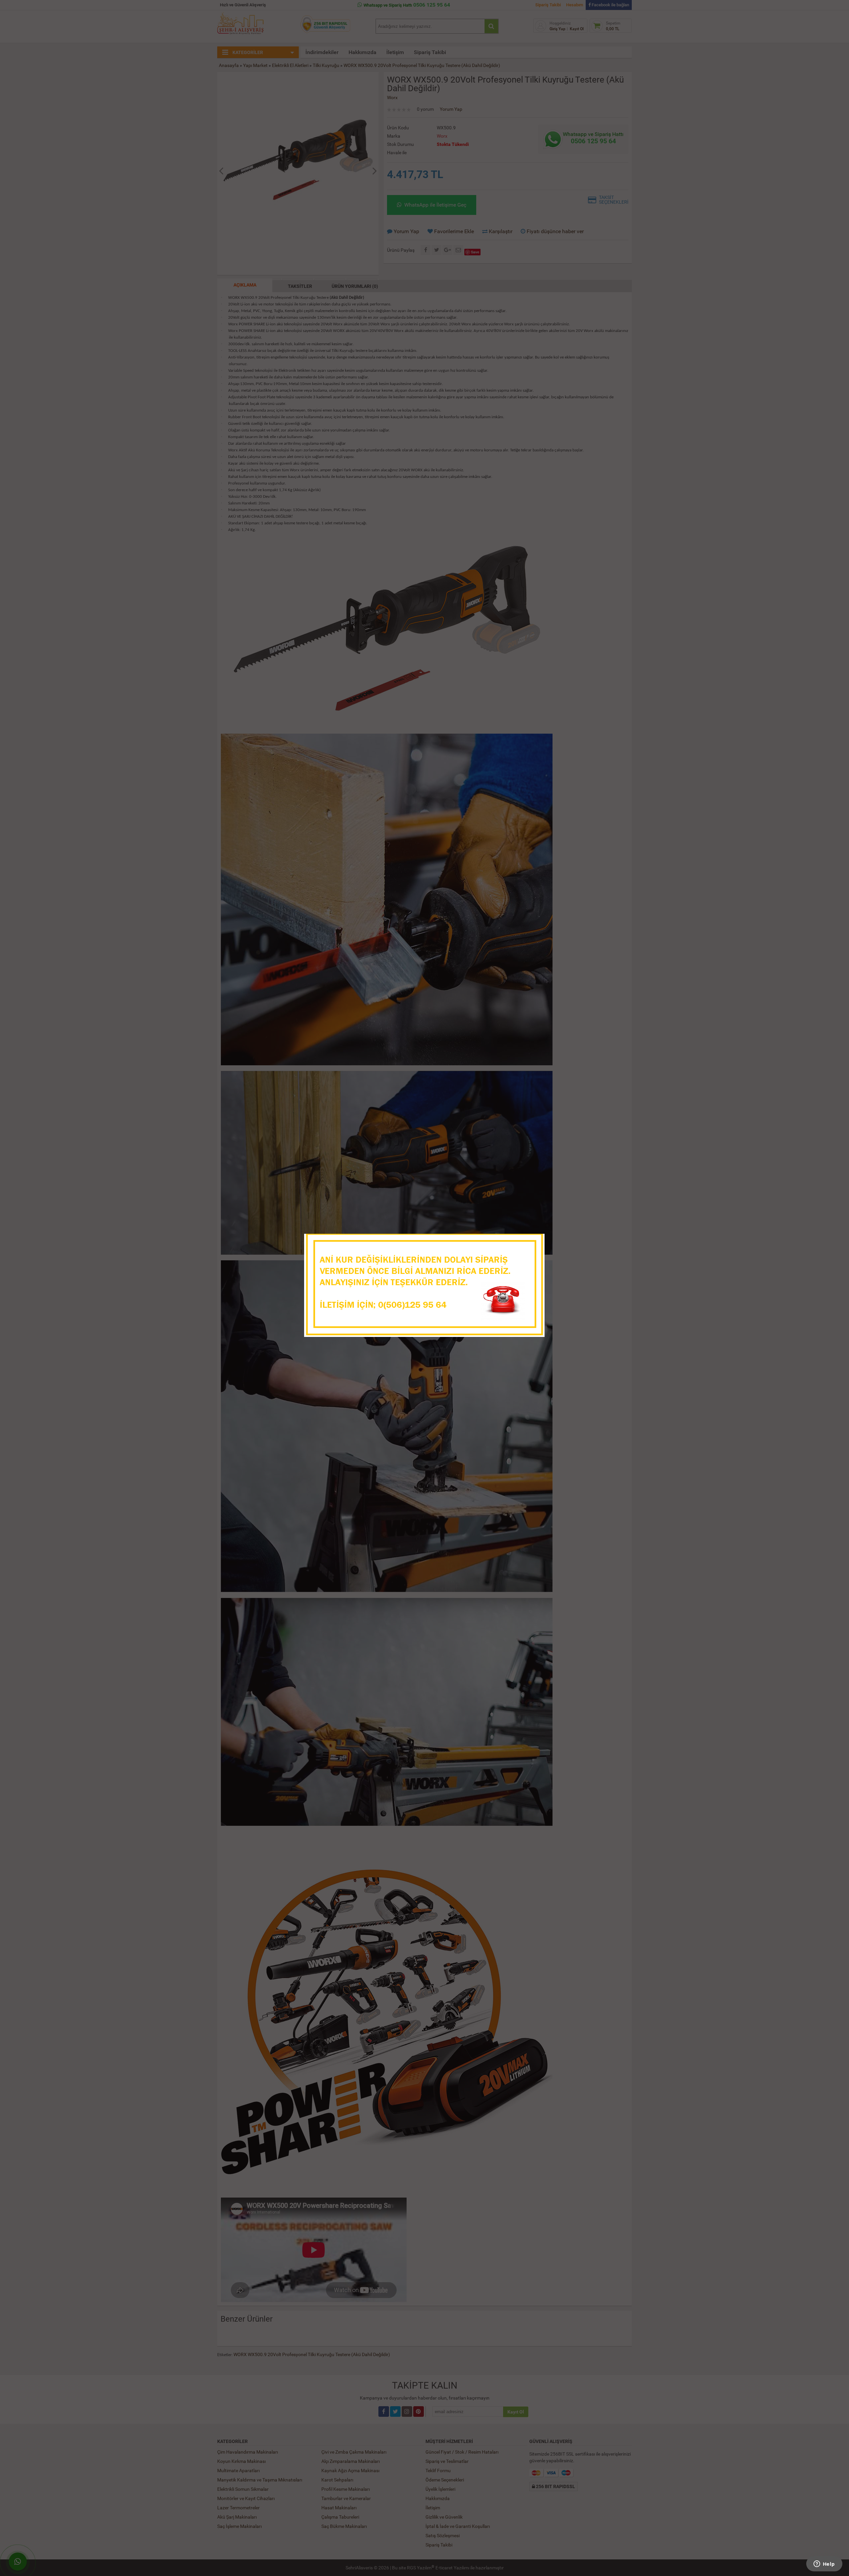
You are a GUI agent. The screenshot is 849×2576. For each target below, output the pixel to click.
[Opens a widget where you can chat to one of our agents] (824, 2564)
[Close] (533, 1241)
